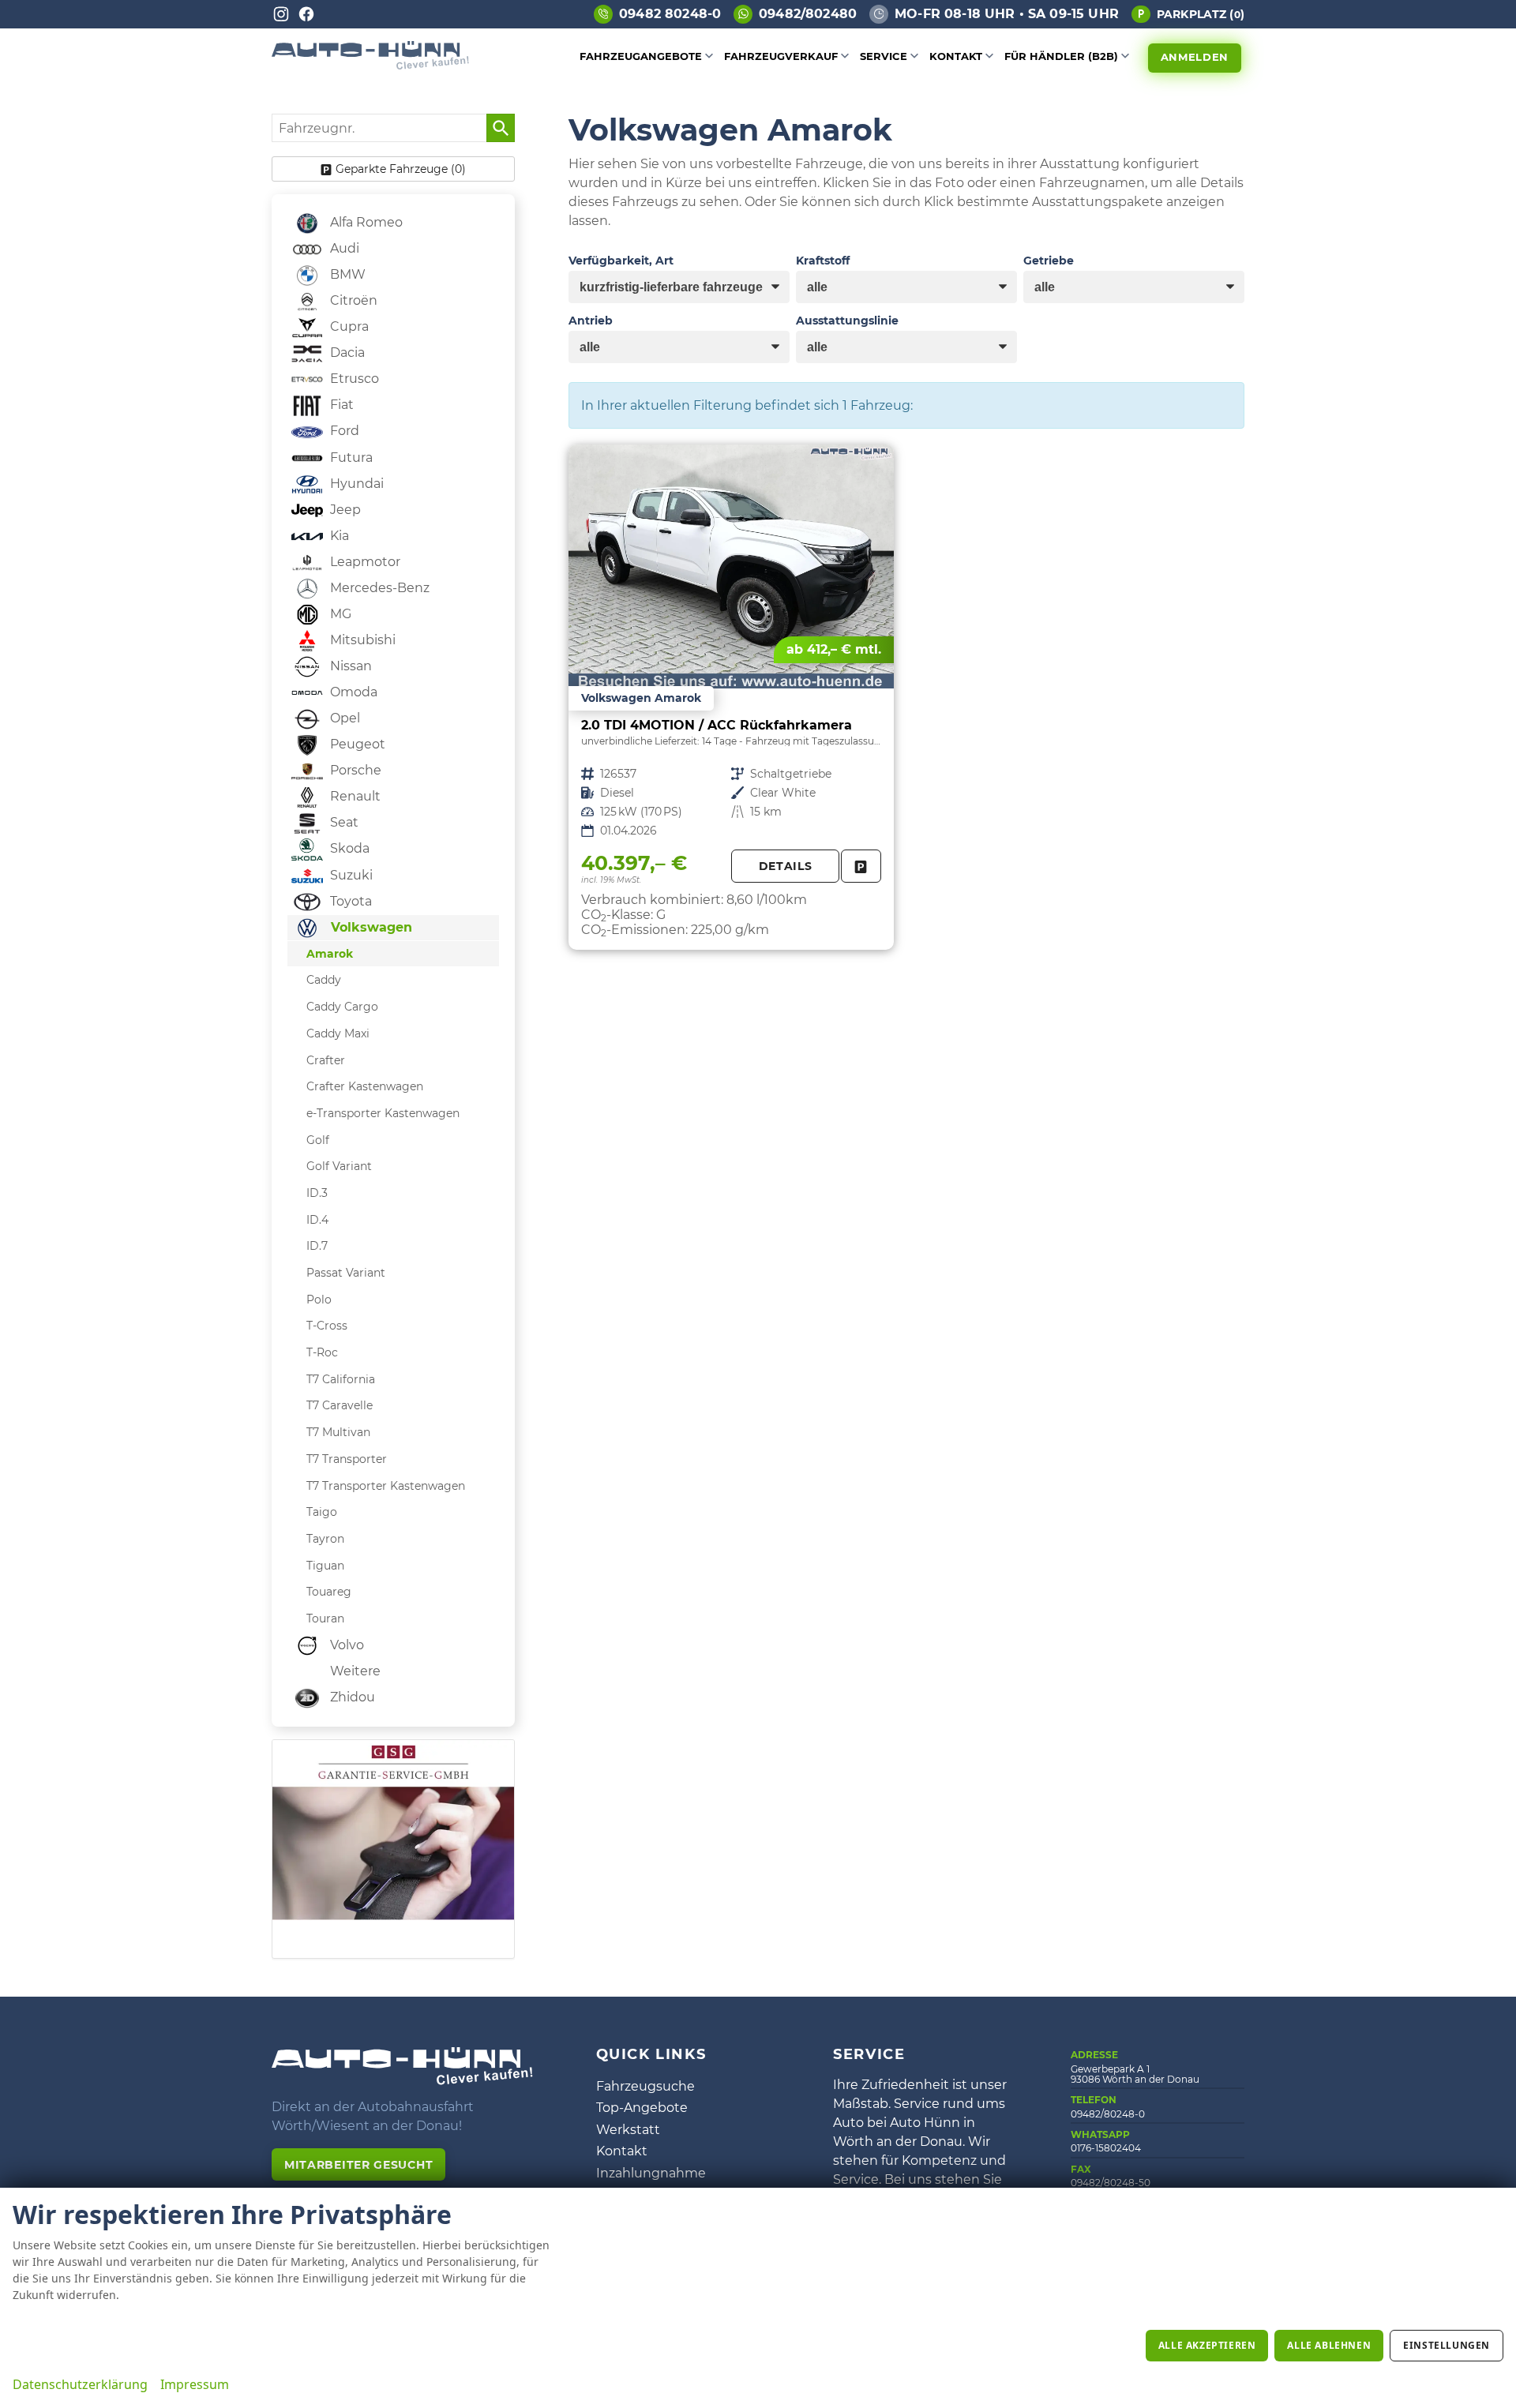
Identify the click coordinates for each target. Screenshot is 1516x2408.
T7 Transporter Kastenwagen (386, 1486)
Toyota (349, 901)
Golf (318, 1140)
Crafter (326, 1060)
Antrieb (591, 321)
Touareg (329, 1592)
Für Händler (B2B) (1061, 56)
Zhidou (351, 1697)
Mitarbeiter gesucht (358, 2165)
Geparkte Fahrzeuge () (401, 169)
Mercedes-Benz (378, 588)
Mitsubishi (361, 640)
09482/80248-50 (1111, 2183)
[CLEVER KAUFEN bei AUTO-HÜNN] (370, 65)
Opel (343, 718)
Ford (343, 431)
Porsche (354, 770)
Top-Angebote (642, 2108)
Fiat (340, 405)
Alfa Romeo (365, 222)
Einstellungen (1447, 2345)
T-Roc (322, 1352)
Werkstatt (628, 2130)
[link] (861, 866)
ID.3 (317, 1193)
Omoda (352, 692)
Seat (343, 822)
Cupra (348, 326)
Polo (319, 1300)
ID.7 (317, 1246)
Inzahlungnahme (651, 2173)
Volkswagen (370, 927)
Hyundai (355, 484)
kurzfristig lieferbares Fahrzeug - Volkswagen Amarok (731, 697)
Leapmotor (364, 562)
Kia (338, 536)
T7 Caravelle (340, 1405)
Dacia (346, 353)
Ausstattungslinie (847, 321)
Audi (343, 248)
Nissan (349, 666)
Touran (325, 1618)
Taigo (322, 1512)
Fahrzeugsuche (645, 2086)
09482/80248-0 (1108, 2114)
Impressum (195, 2384)
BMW (346, 274)
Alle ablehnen (1329, 2345)
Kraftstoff (823, 261)
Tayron (325, 1539)
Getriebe (1049, 261)
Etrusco (353, 379)
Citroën (352, 300)
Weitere (354, 1671)
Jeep (344, 510)
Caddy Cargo (342, 1007)
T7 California (341, 1379)
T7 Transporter (347, 1459)
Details (786, 866)
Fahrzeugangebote (641, 56)
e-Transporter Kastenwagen (383, 1113)
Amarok (330, 954)
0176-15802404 (1106, 2148)
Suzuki (350, 875)
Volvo (345, 1645)
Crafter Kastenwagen (365, 1086)
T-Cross (327, 1326)
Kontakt (956, 56)
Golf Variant (339, 1166)
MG (339, 614)
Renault (354, 796)
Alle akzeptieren (1207, 2345)
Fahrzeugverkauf (781, 56)
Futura (350, 458)
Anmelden (1195, 57)
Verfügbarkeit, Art (621, 261)
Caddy (324, 980)
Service (884, 56)
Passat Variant (346, 1273)
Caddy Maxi (338, 1033)
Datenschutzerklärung (80, 2384)
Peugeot (356, 744)
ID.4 (317, 1220)
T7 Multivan (338, 1432)
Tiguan (325, 1566)
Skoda (348, 848)
